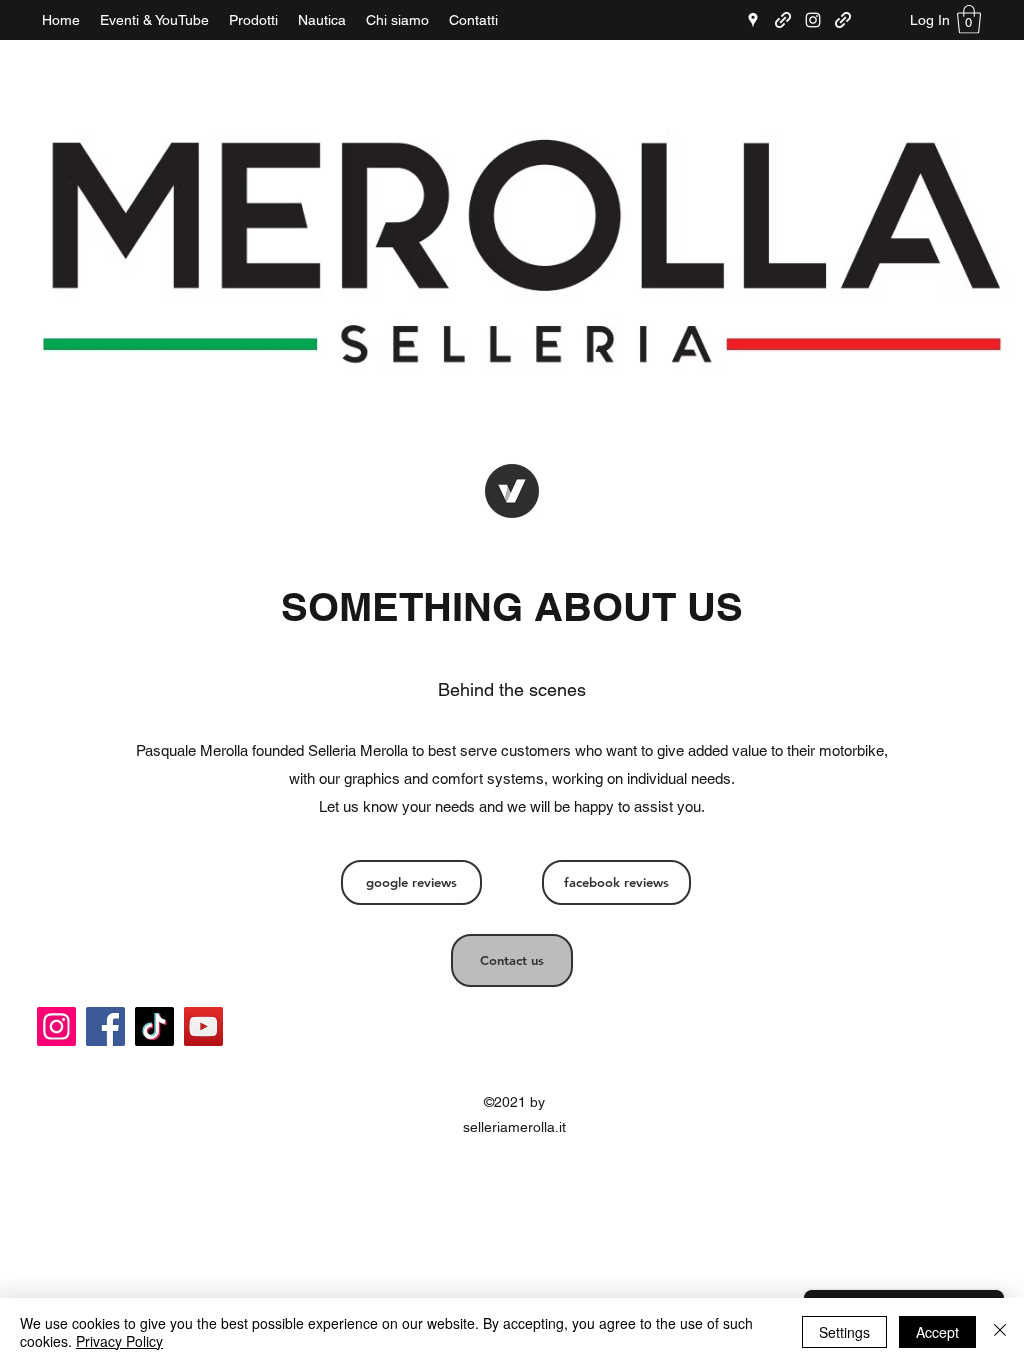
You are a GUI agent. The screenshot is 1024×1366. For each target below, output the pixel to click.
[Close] (1000, 1332)
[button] (969, 19)
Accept (937, 1332)
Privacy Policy (119, 1341)
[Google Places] (753, 20)
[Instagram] (813, 20)
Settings (844, 1332)
